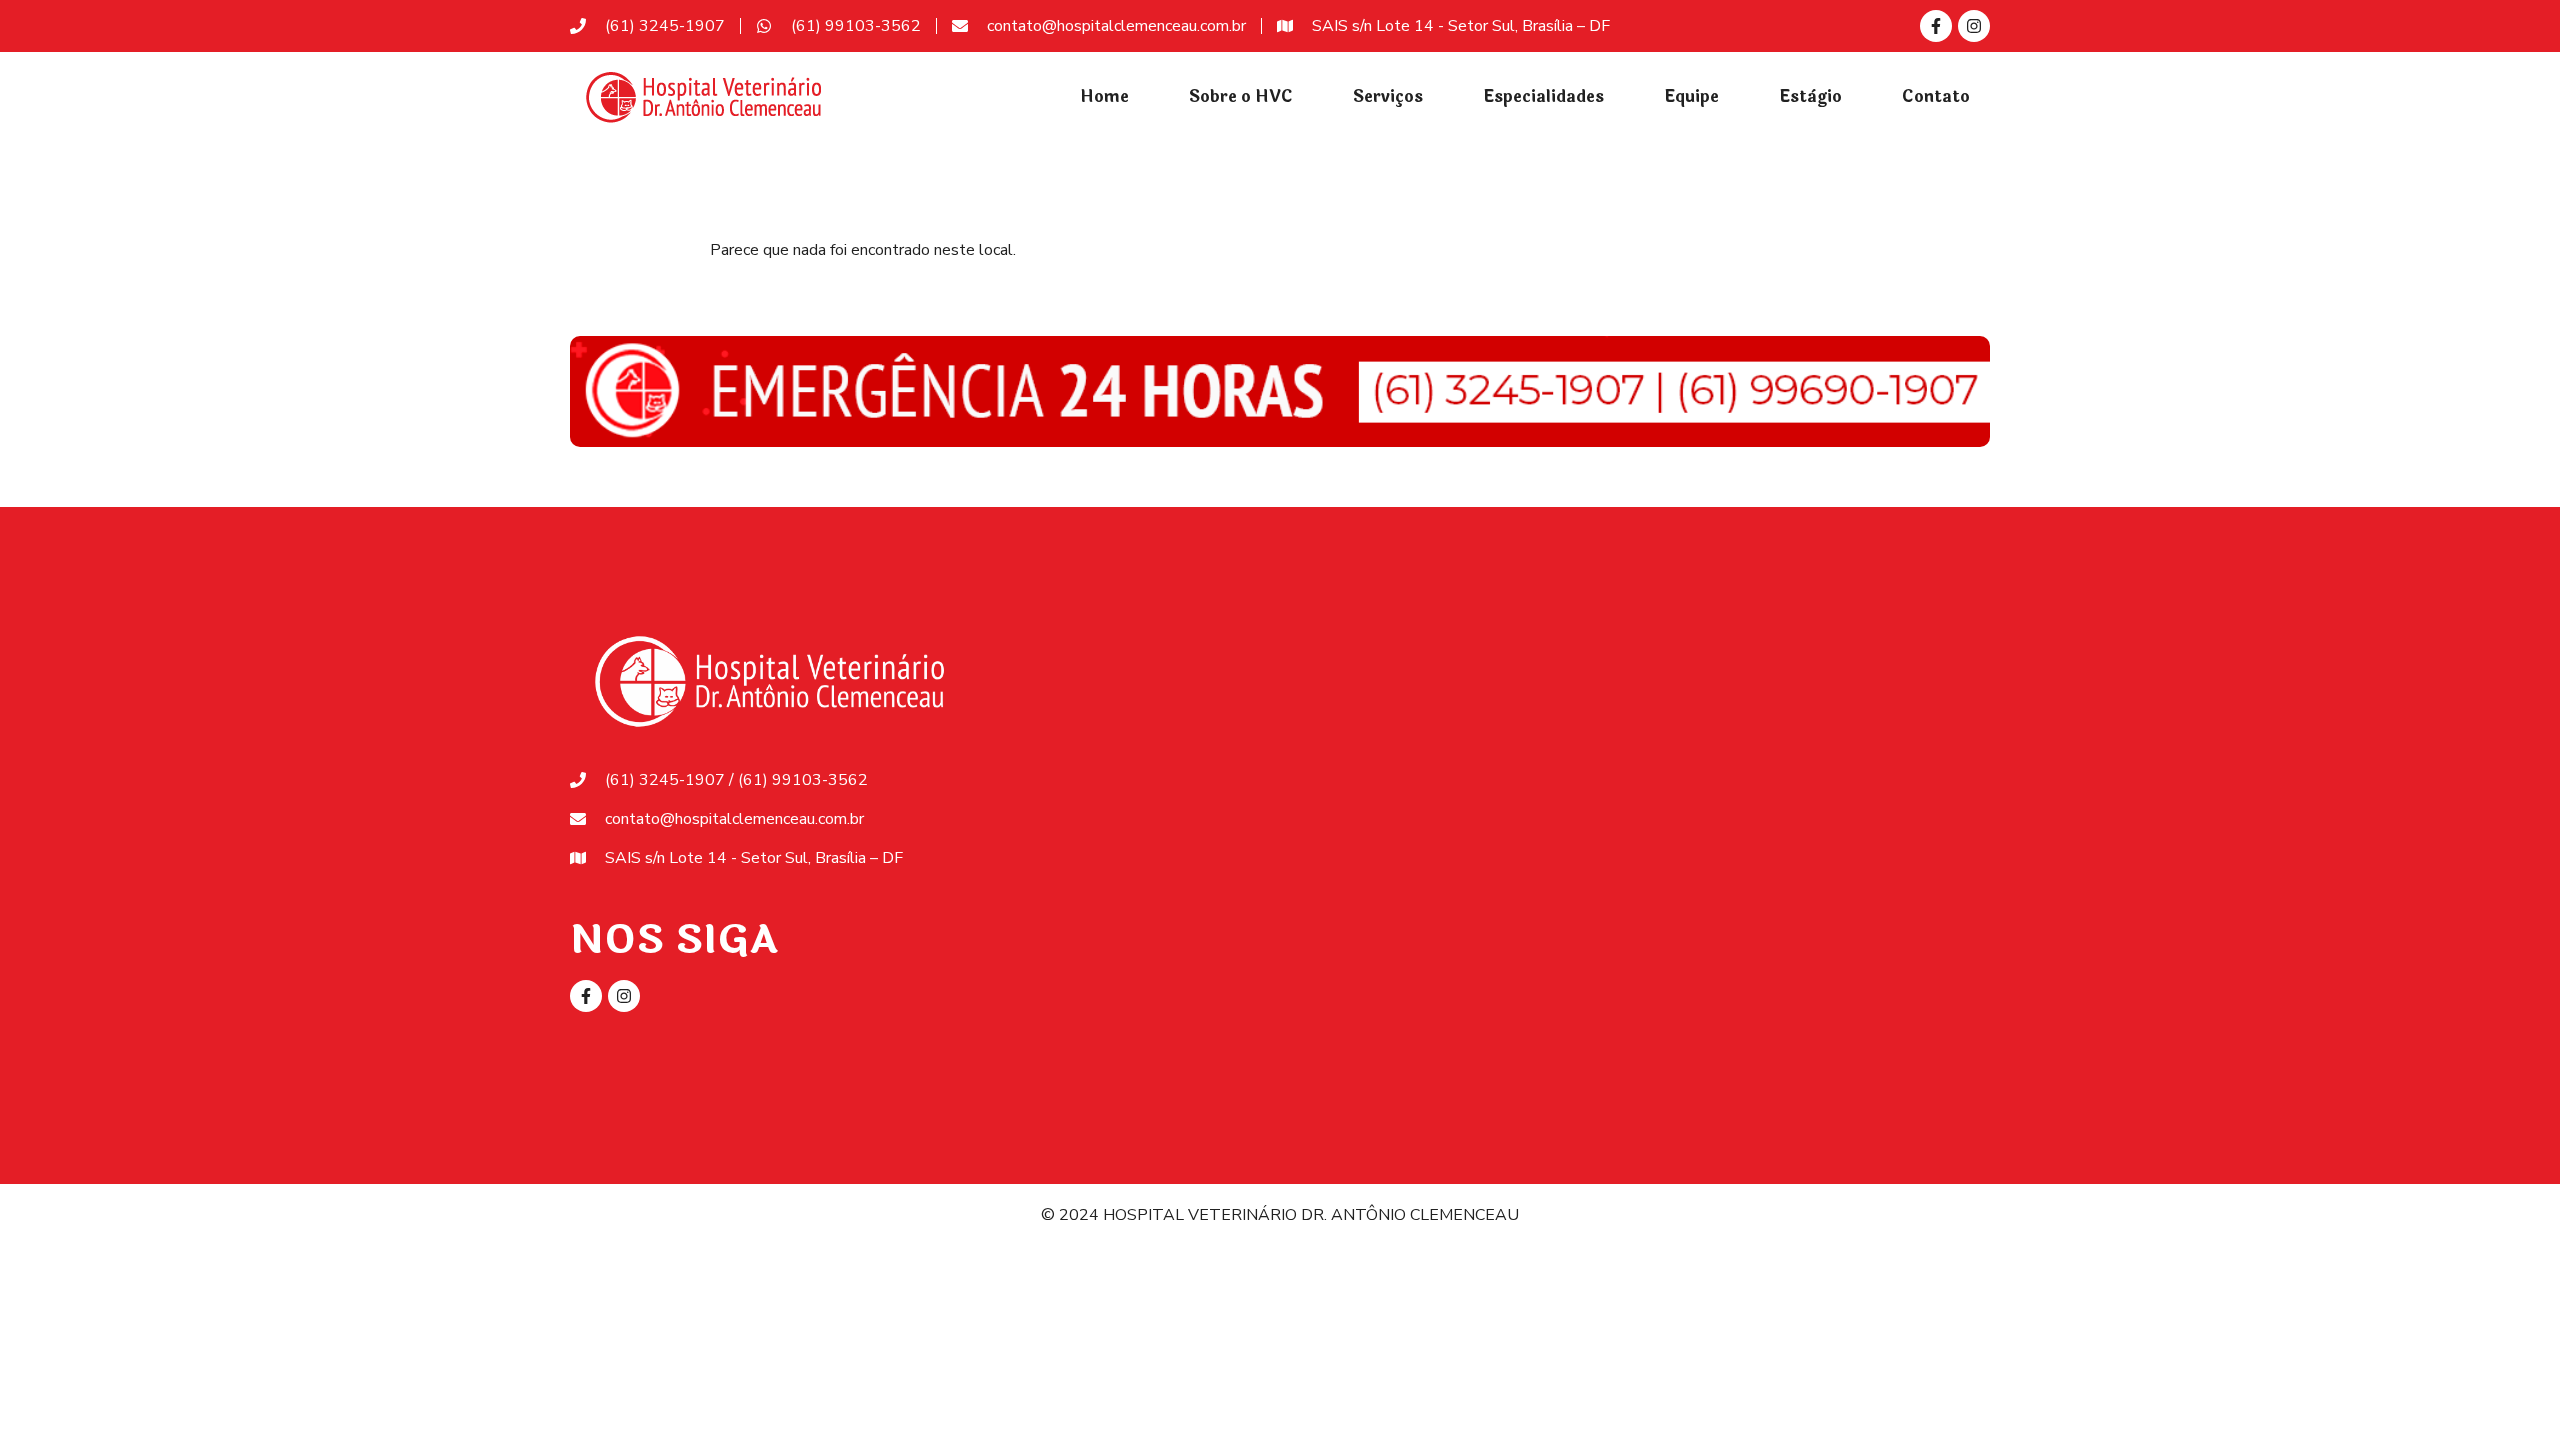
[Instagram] (1974, 26)
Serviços (1388, 96)
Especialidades (1543, 96)
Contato (1936, 96)
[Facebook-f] (1936, 26)
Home (1104, 96)
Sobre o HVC (1241, 96)
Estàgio (1810, 96)
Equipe (1691, 96)
